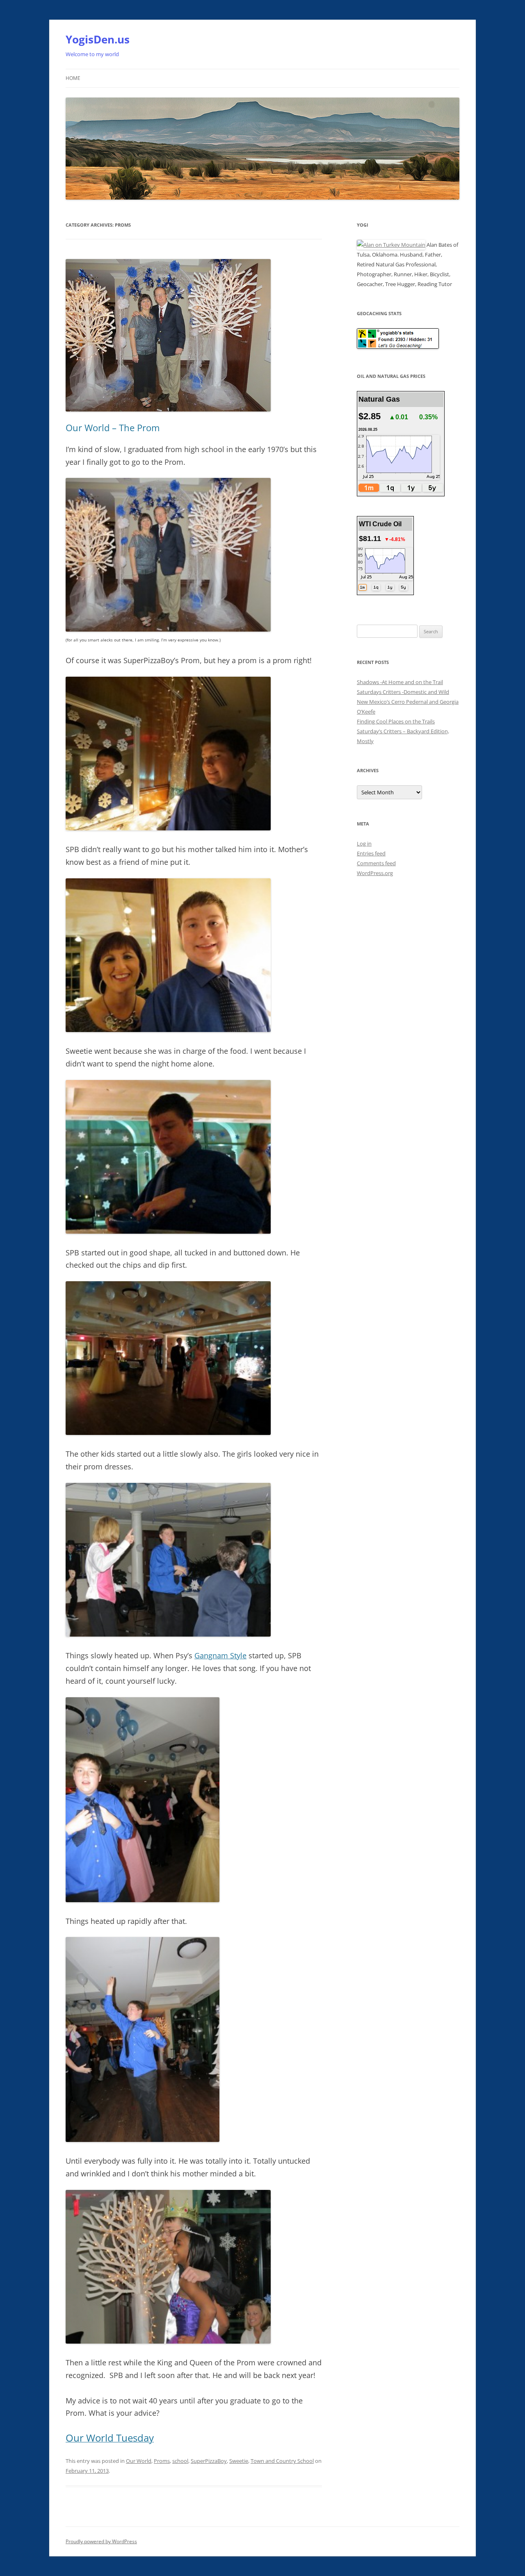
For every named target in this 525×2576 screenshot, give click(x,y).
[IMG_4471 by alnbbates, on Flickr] (168, 2341)
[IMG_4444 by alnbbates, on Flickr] (168, 1433)
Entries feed (371, 853)
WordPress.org (375, 873)
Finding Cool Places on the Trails (396, 721)
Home (73, 78)
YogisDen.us (98, 39)
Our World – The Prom (113, 427)
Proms (162, 2461)
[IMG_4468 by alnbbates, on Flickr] (168, 629)
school (180, 2461)
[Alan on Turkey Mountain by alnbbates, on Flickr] (391, 245)
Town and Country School (282, 2461)
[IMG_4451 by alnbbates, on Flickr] (168, 828)
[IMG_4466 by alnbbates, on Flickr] (143, 1900)
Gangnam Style (220, 1655)
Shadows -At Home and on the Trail (400, 682)
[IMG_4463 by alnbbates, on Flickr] (143, 2140)
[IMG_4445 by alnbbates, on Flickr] (168, 1030)
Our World (139, 2461)
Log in (364, 844)
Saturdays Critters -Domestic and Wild (403, 692)
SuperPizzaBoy (209, 2461)
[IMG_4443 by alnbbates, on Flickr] (168, 1231)
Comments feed (376, 863)
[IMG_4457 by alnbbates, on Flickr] (168, 1634)
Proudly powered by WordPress (101, 2541)
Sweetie (239, 2461)
